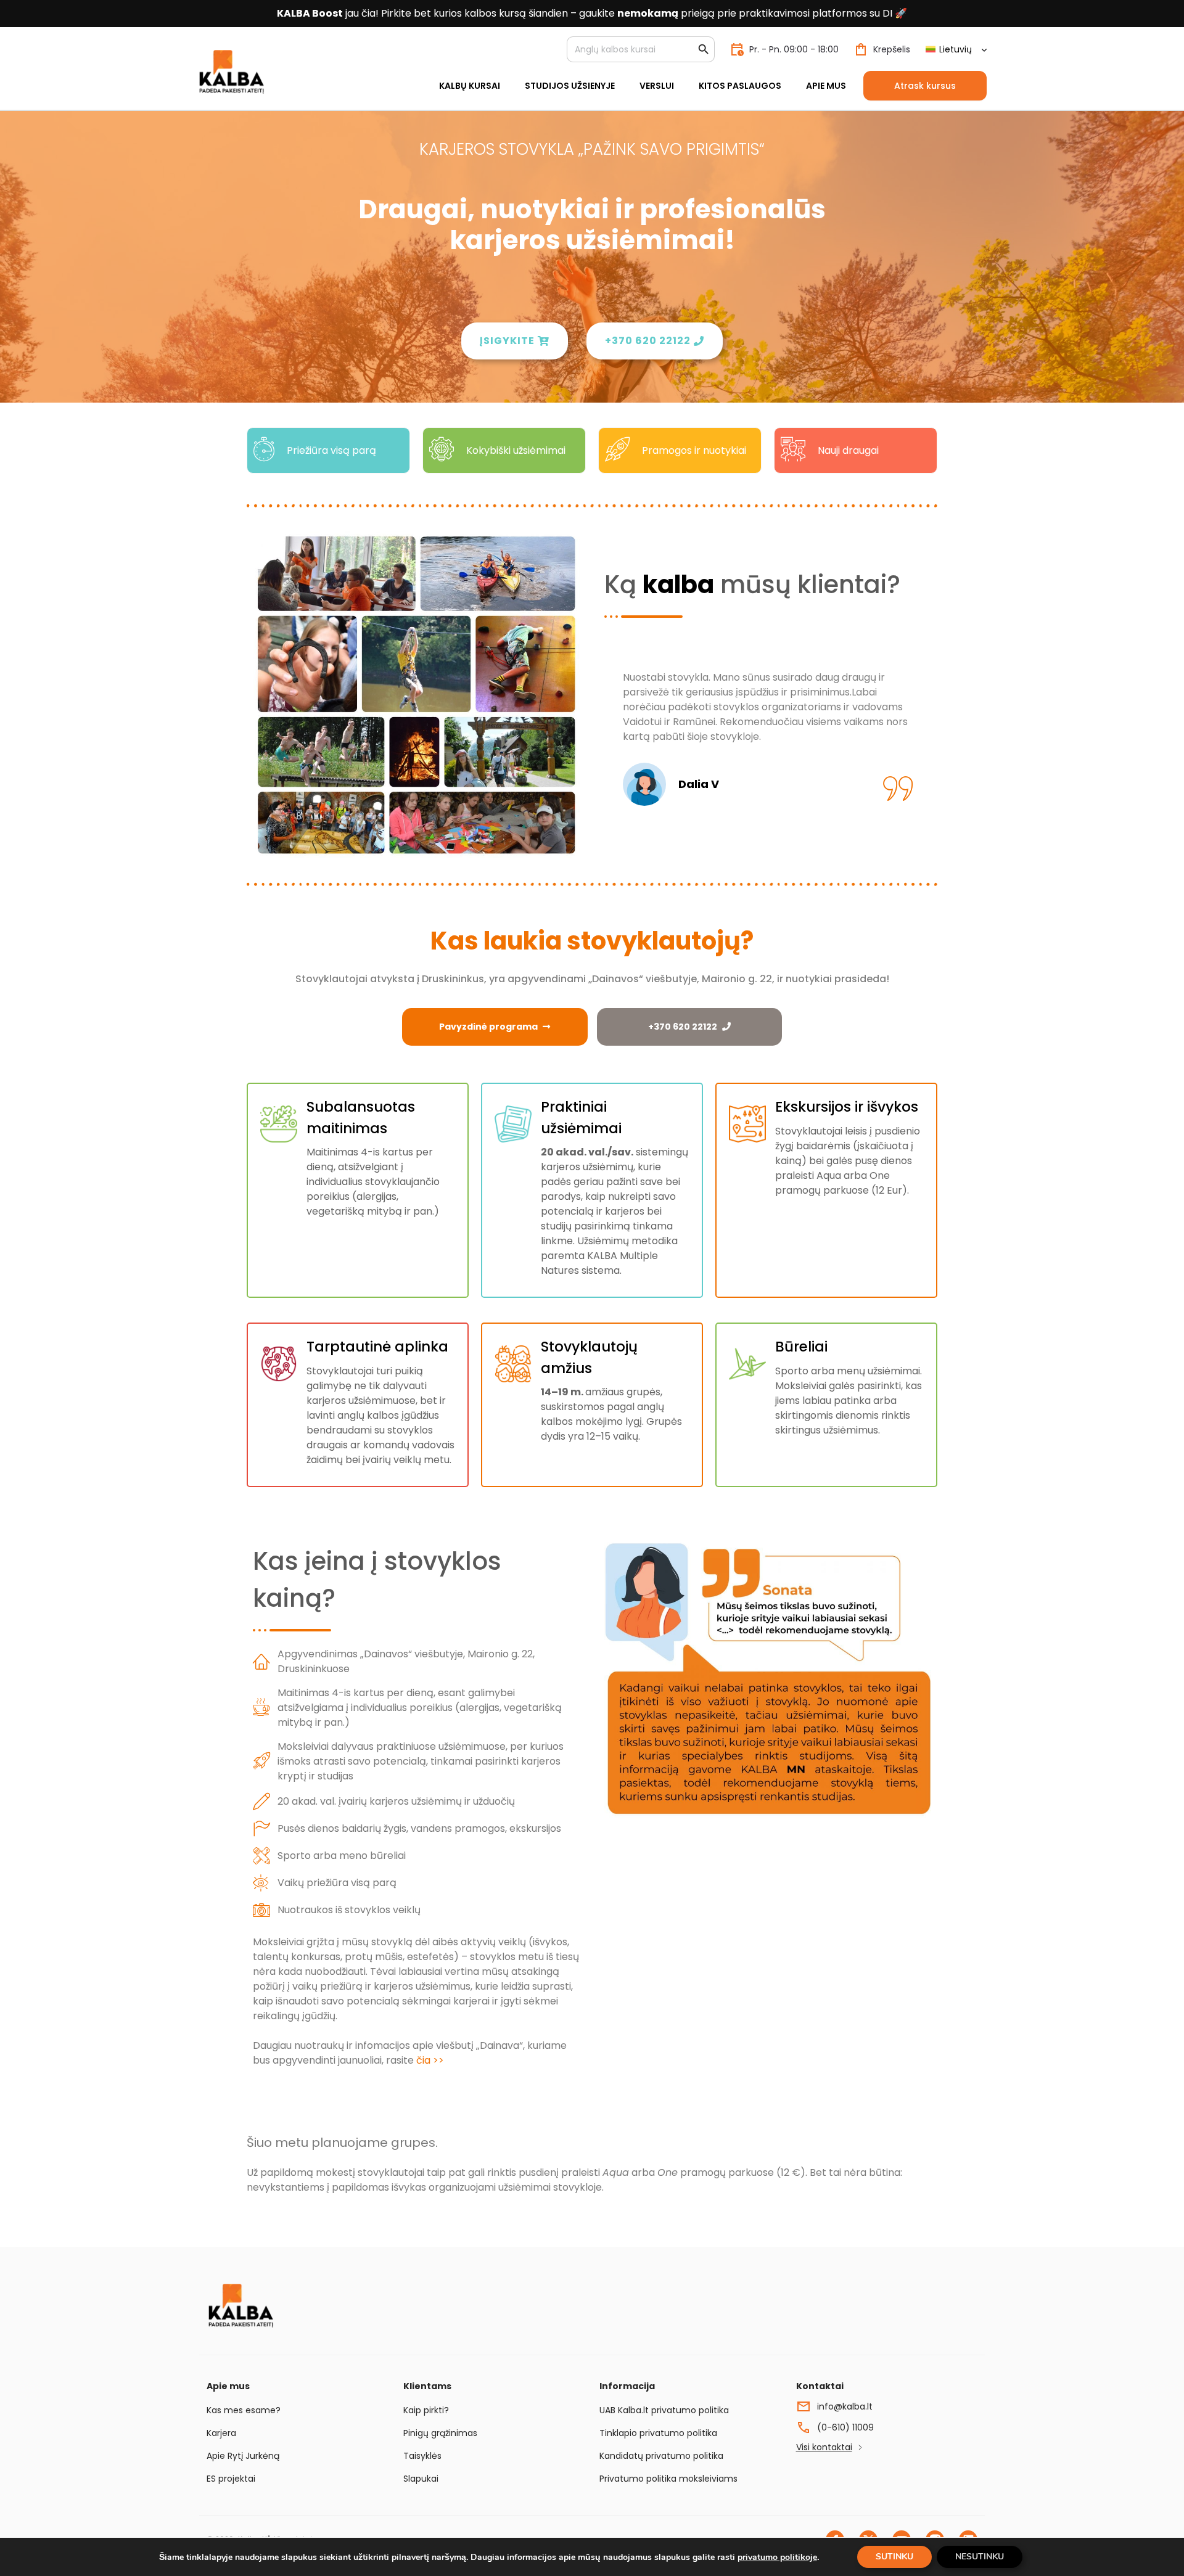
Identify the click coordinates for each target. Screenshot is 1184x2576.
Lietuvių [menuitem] (956, 49)
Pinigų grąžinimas (440, 2433)
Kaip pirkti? (426, 2410)
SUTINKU (894, 2557)
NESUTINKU (980, 2557)
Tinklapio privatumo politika (658, 2433)
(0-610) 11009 (845, 2427)
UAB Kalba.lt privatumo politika (664, 2410)
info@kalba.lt (845, 2406)
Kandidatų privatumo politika (661, 2456)
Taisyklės (422, 2456)
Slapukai (421, 2479)
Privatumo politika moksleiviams (668, 2479)
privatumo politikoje (777, 2557)
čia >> (430, 2060)
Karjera (221, 2433)
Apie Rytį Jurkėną (243, 2456)
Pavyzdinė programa (488, 1027)
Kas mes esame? (244, 2410)
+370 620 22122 (683, 1027)
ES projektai (231, 2479)
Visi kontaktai (824, 2447)
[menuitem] (956, 50)
